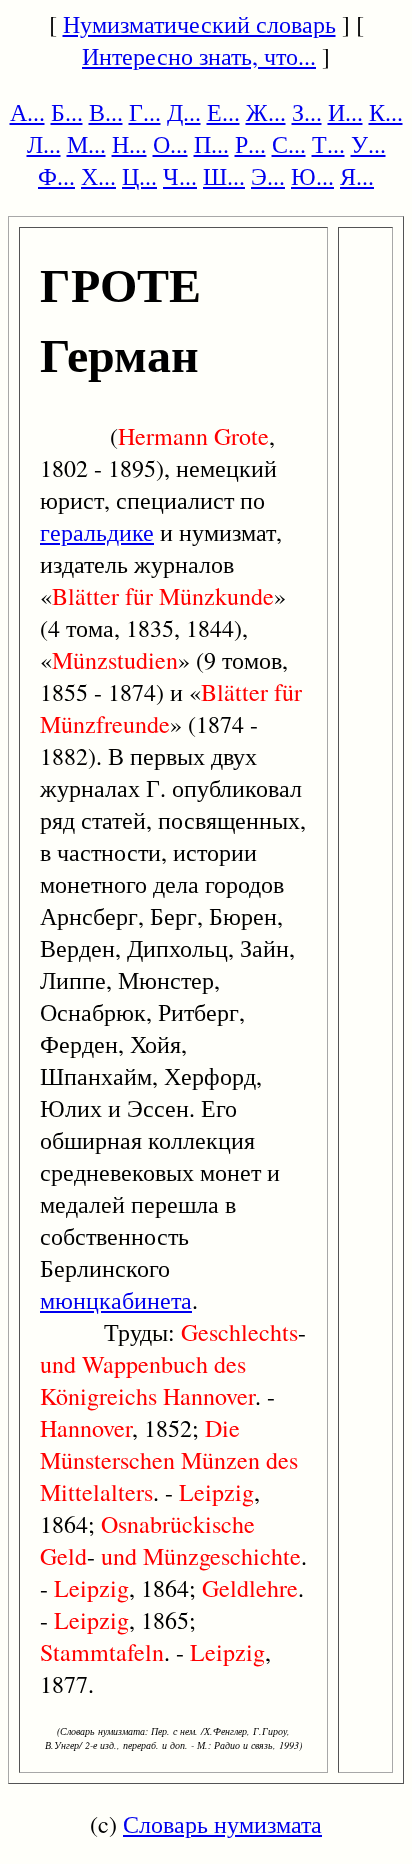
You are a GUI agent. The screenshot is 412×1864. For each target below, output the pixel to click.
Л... (44, 144)
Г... (145, 112)
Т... (328, 144)
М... (86, 144)
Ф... (56, 176)
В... (106, 112)
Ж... (266, 112)
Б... (67, 112)
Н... (129, 144)
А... (27, 112)
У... (368, 144)
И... (345, 112)
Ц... (139, 176)
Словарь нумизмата (222, 1824)
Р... (250, 144)
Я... (357, 176)
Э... (268, 176)
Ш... (224, 176)
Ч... (180, 176)
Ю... (312, 176)
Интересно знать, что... (199, 56)
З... (307, 112)
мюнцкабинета (116, 1300)
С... (289, 144)
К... (386, 112)
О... (170, 144)
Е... (223, 112)
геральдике (97, 532)
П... (211, 144)
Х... (98, 176)
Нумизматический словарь (199, 24)
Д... (184, 112)
